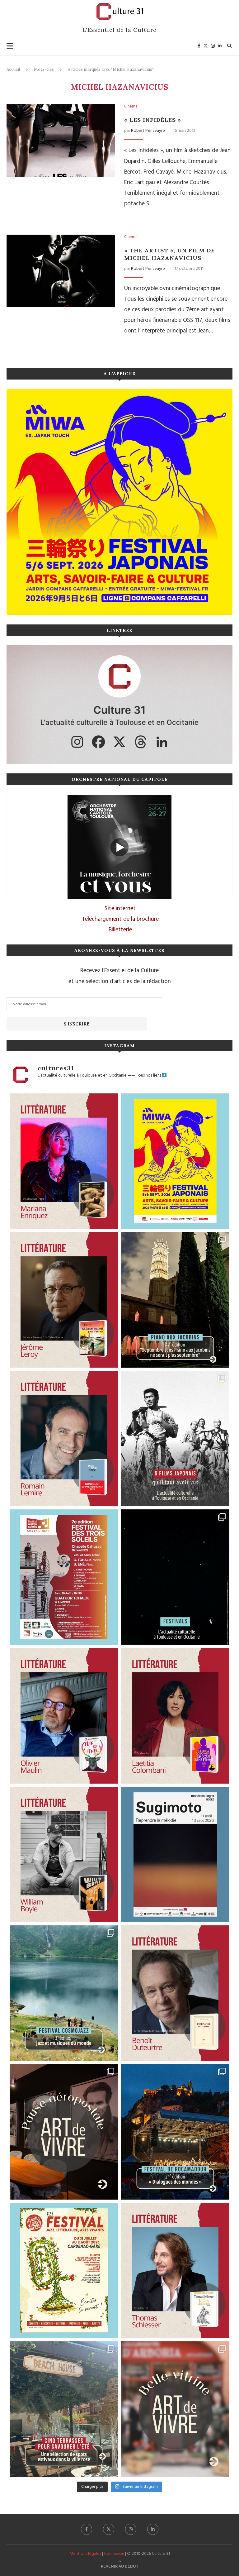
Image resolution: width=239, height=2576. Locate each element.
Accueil (13, 69)
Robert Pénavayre (148, 131)
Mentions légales (85, 2554)
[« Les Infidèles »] (61, 140)
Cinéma (131, 107)
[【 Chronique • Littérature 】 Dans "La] (64, 1161)
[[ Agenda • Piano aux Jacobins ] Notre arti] (175, 1300)
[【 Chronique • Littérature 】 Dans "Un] (175, 1716)
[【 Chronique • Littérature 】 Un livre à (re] (175, 1993)
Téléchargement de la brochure (120, 919)
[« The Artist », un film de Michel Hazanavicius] (61, 271)
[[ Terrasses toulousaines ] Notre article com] (64, 2409)
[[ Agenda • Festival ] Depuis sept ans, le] (64, 1577)
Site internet (120, 909)
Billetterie (120, 930)
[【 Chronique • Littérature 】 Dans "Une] (64, 1854)
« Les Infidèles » (153, 120)
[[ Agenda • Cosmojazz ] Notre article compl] (64, 1993)
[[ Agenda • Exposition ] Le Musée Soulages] (175, 1854)
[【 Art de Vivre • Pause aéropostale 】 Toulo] (64, 2132)
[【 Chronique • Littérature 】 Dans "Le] (175, 2270)
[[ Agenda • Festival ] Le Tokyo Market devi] (175, 1161)
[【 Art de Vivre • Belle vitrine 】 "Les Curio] (175, 2409)
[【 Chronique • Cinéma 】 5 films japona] (175, 1439)
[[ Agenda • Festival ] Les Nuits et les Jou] (64, 2270)
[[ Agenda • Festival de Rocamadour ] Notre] (175, 2132)
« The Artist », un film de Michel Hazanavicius (169, 254)
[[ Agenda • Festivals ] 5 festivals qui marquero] (175, 1577)
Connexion (114, 2554)
